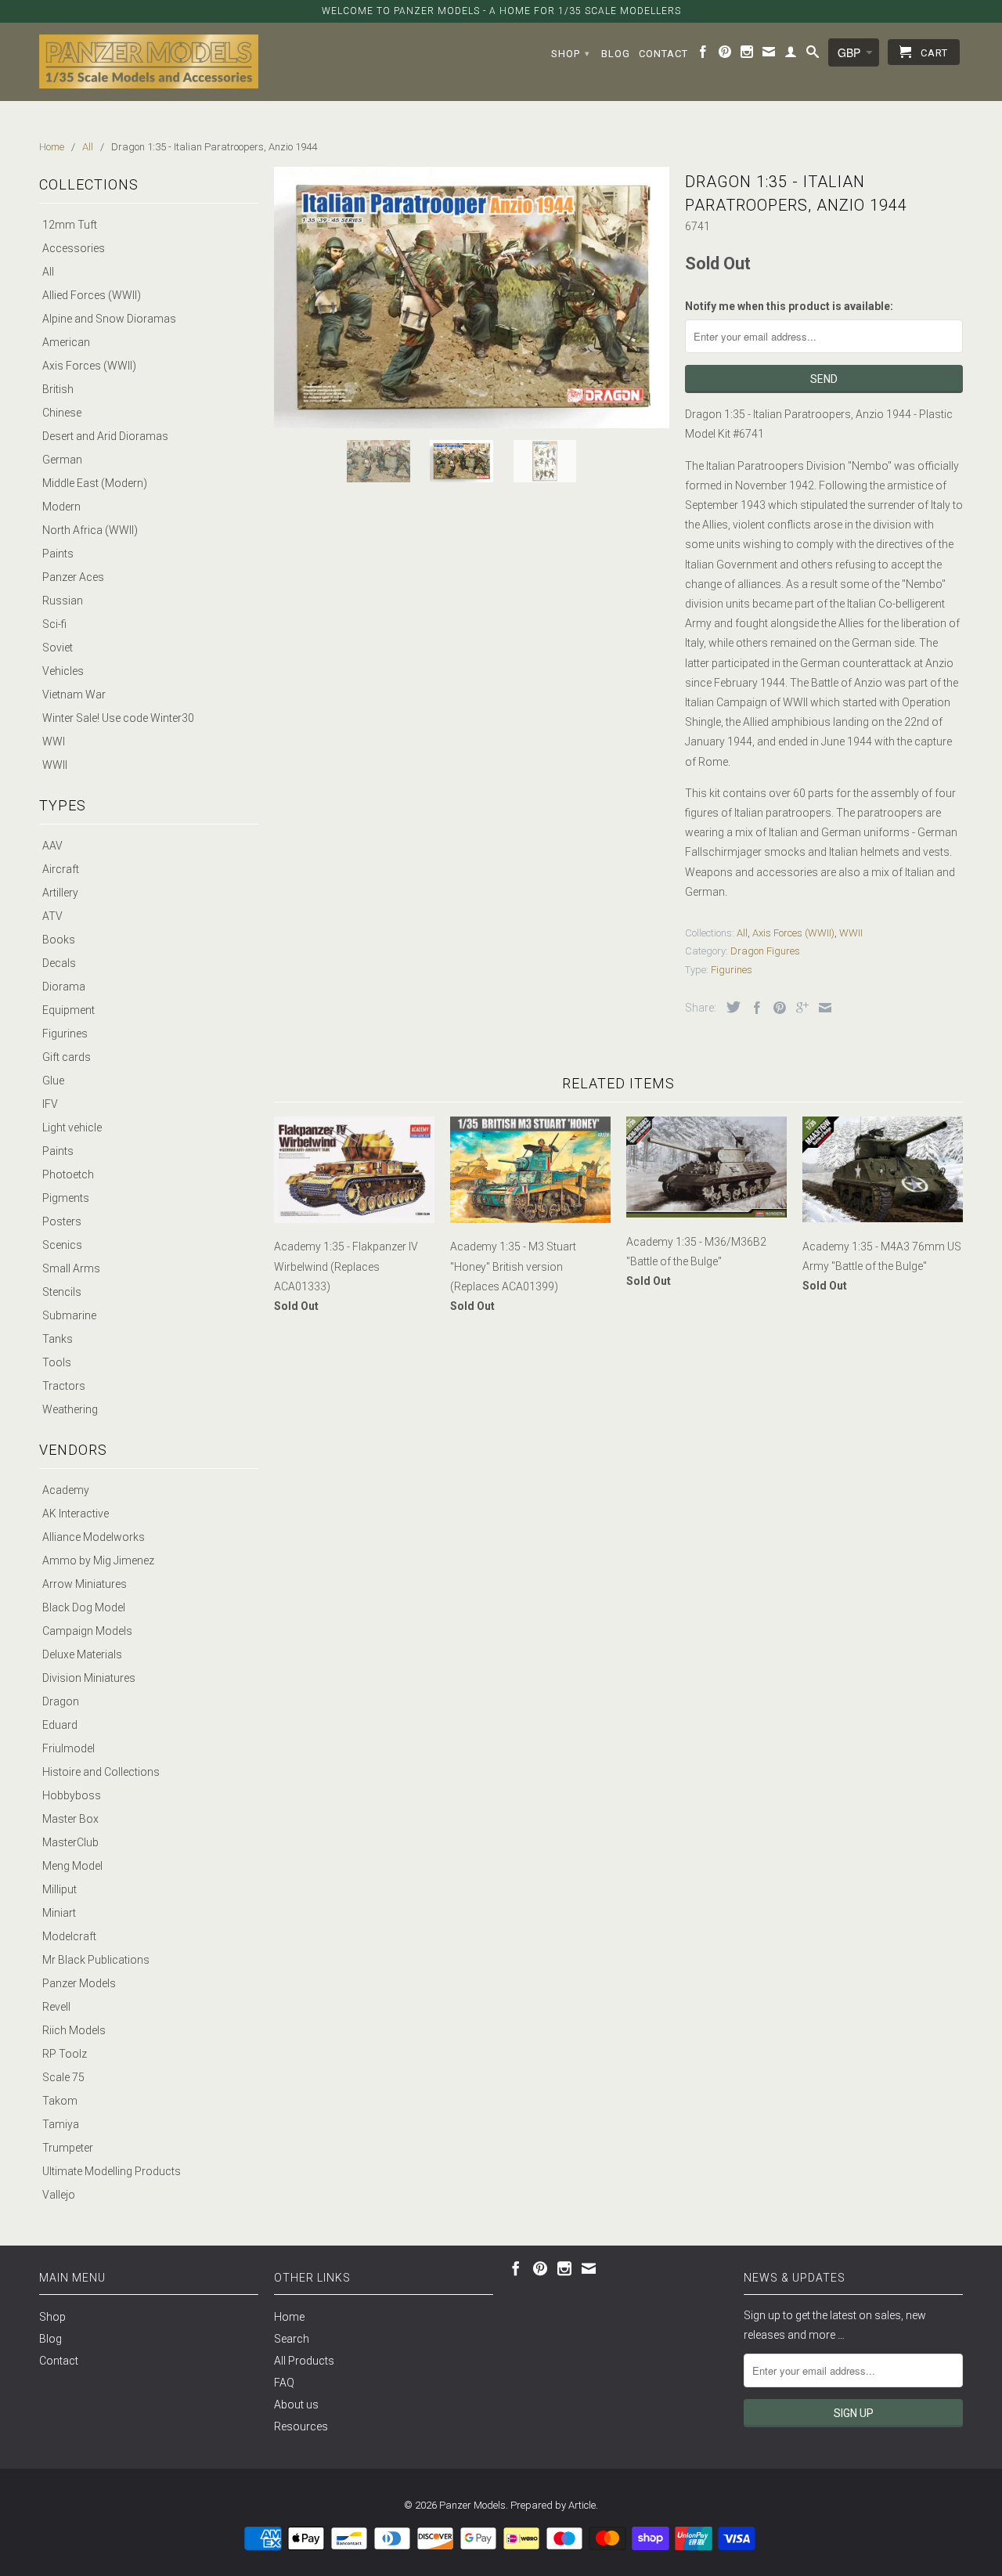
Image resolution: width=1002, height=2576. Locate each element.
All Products (304, 2361)
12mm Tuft (70, 225)
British (58, 389)
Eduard (60, 1725)
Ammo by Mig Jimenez (98, 1560)
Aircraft (61, 869)
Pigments (66, 1198)
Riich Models (74, 2030)
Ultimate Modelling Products (112, 2171)
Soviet (58, 648)
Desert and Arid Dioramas (105, 436)
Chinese (62, 413)
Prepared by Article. (554, 2505)
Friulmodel (68, 1748)
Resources (301, 2426)
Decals (59, 963)
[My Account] (791, 55)
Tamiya (61, 2124)
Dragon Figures (765, 951)
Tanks (58, 1339)
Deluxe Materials (82, 1654)
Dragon (61, 1701)
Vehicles (63, 671)
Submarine (69, 1315)
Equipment (68, 1010)
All (48, 272)
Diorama (64, 987)
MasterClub (70, 1842)
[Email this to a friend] (821, 1008)
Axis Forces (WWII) (89, 366)
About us (296, 2405)
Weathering (70, 1409)
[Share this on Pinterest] (776, 1008)
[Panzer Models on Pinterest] (725, 55)
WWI (54, 741)
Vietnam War (74, 695)
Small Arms (71, 1268)
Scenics (62, 1245)
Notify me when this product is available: (789, 306)
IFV (50, 1104)
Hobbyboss (72, 1795)
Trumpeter (68, 2148)
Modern (61, 507)
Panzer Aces (73, 577)
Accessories (74, 248)
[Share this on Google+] (798, 1008)
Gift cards (67, 1057)
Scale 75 (63, 2077)
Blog (616, 54)
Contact (663, 54)
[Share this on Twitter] (730, 1007)
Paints (58, 554)
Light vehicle (72, 1127)
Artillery (60, 893)
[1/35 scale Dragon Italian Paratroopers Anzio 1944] (472, 298)
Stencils (62, 1292)
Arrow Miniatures (85, 1584)
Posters (62, 1221)
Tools (57, 1362)
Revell (56, 2007)
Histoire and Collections (101, 1772)
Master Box (70, 1819)
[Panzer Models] (149, 61)
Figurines (65, 1034)
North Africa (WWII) (90, 530)
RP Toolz (65, 2054)
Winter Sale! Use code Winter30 (118, 718)
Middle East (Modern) (95, 483)
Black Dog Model (84, 1607)
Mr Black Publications (96, 1960)
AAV (52, 846)
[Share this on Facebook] (753, 1008)
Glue (53, 1081)
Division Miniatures (89, 1678)
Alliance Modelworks (94, 1537)
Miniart (59, 1913)
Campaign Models (87, 1631)
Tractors (64, 1386)
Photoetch (68, 1174)
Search (292, 2339)
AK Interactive (76, 1513)
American (66, 342)
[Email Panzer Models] (769, 55)
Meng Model (72, 1866)
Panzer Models (79, 1983)
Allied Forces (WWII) (92, 295)
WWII (55, 765)
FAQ (284, 2383)
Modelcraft (69, 1936)
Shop (571, 54)
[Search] (813, 55)
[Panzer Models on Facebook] (703, 55)
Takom (60, 2101)
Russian (63, 601)
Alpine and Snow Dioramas (109, 319)
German (62, 460)
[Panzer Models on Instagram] (747, 55)
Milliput (59, 1889)
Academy (66, 1490)
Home (289, 2317)
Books (59, 940)
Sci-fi (54, 624)
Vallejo (59, 2195)
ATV (52, 916)
